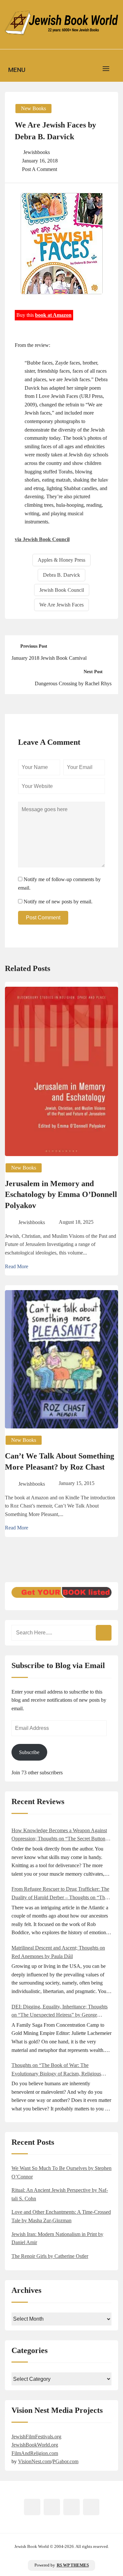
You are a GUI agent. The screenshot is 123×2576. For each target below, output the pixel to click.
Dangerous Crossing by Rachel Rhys (73, 683)
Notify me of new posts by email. (58, 902)
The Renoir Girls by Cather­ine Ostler (50, 2256)
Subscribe (29, 1752)
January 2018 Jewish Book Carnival (49, 658)
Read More (17, 1266)
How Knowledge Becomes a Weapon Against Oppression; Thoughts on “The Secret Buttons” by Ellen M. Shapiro (61, 1835)
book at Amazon (53, 315)
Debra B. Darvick (61, 575)
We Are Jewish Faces (61, 605)
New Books (33, 108)
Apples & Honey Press (61, 560)
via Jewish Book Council (42, 539)
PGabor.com (65, 2461)
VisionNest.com (35, 2461)
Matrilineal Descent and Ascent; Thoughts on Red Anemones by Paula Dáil (58, 1952)
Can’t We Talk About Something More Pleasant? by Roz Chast (60, 1461)
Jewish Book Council (62, 590)
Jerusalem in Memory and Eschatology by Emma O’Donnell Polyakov (61, 1194)
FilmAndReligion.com (35, 2453)
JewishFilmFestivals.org (36, 2437)
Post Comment (43, 918)
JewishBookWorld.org (35, 2445)
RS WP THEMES (73, 2565)
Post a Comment (40, 169)
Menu (17, 70)
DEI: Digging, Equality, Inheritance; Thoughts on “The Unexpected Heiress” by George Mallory (60, 2012)
